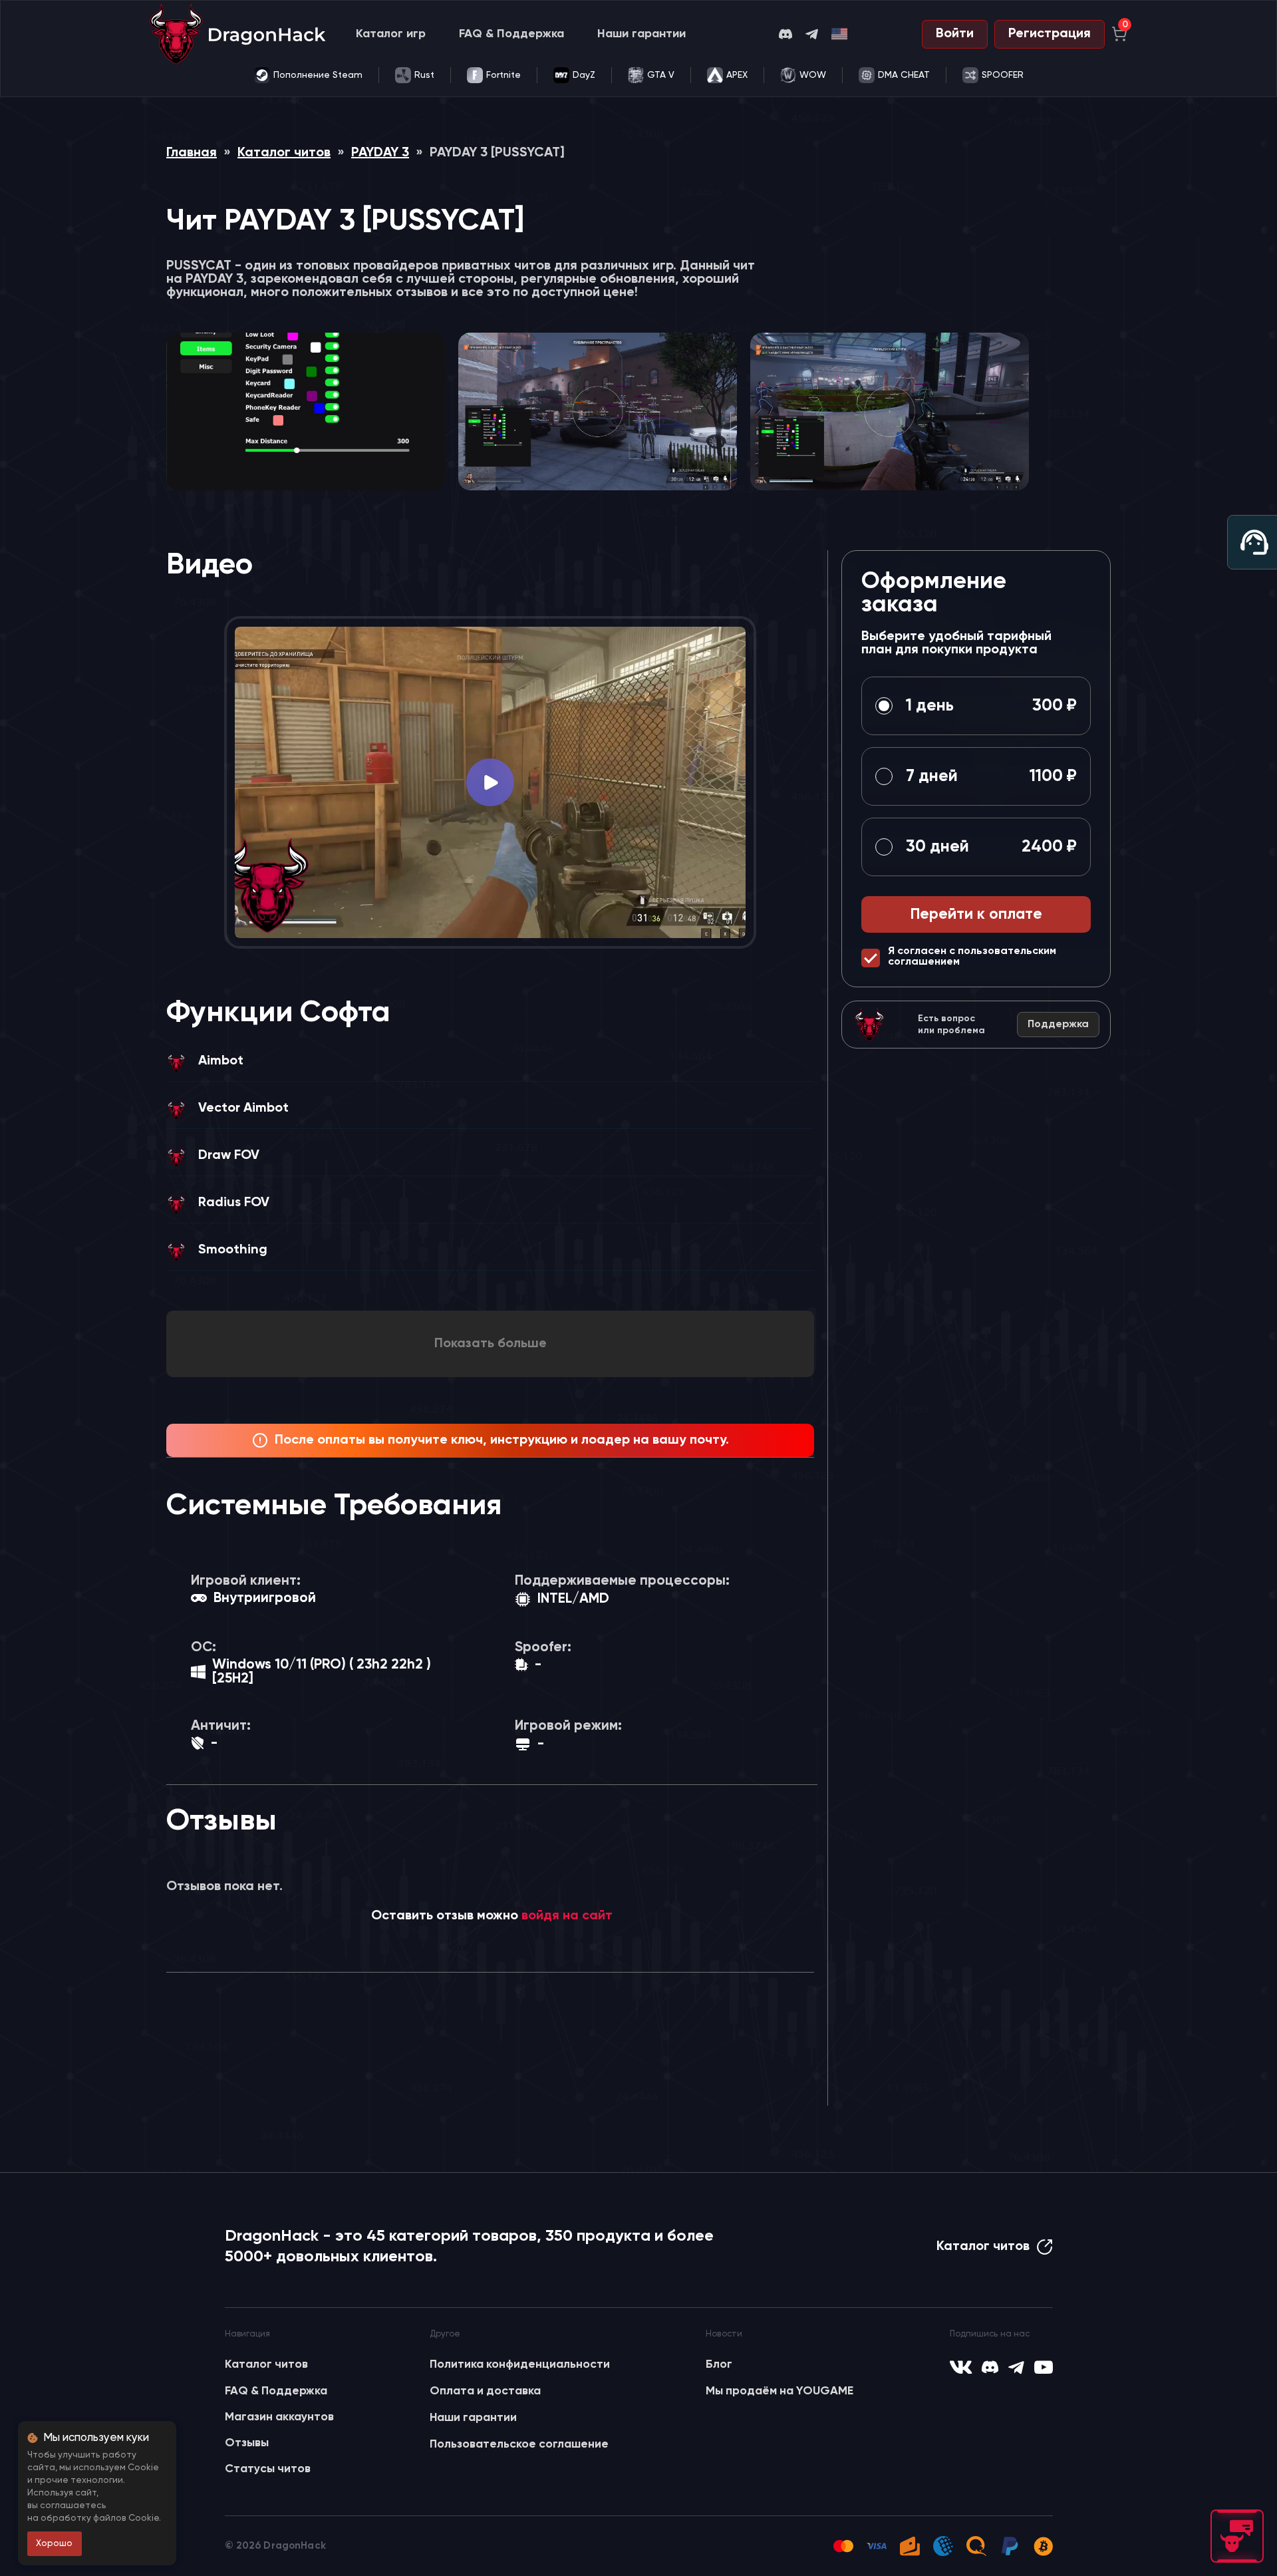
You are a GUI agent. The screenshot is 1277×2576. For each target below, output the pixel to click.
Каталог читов (284, 153)
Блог (719, 2364)
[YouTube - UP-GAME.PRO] (1044, 2367)
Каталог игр (391, 34)
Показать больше (491, 1344)
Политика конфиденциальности (520, 2364)
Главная (192, 153)
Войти (955, 34)
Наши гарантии (641, 34)
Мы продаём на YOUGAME (780, 2391)
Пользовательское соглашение (519, 2444)
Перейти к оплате (976, 914)
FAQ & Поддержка (511, 34)
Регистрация (1050, 34)
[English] (840, 34)
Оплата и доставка (485, 2391)
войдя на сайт (567, 1916)
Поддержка (1058, 1025)
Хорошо (54, 2543)
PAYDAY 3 (380, 153)
